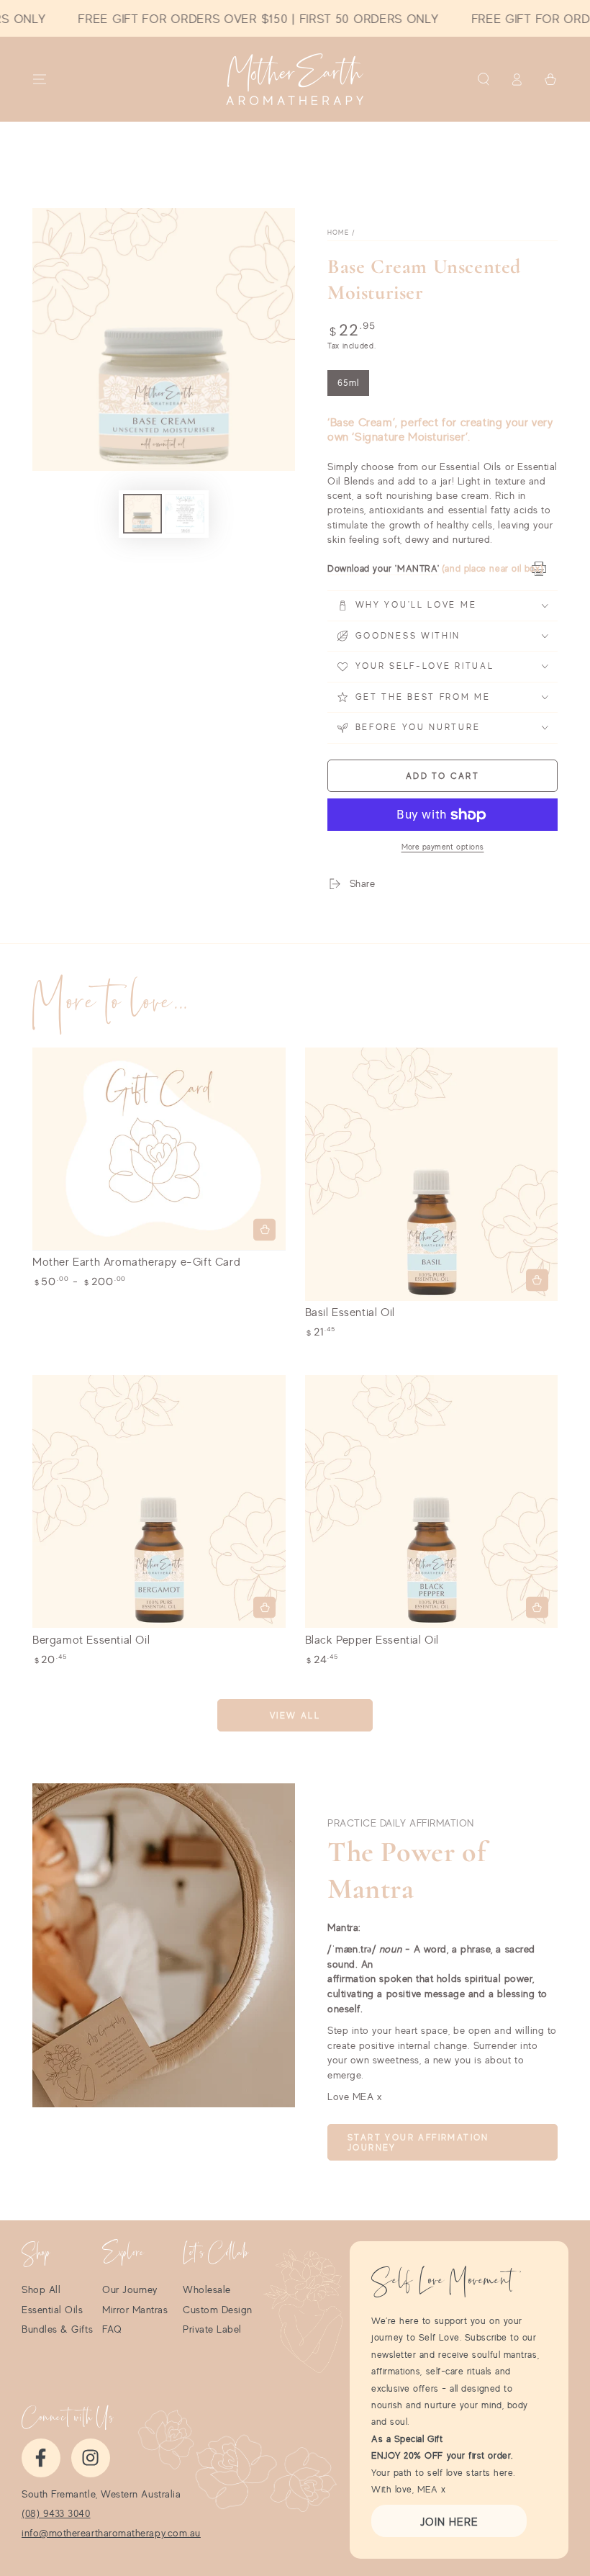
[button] (483, 79)
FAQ (112, 2329)
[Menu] (40, 79)
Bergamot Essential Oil (91, 1639)
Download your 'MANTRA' (383, 568)
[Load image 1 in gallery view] (142, 514)
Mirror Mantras (135, 2310)
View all (295, 1715)
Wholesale (207, 2289)
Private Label (212, 2329)
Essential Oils (53, 2310)
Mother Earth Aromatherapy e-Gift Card (136, 1261)
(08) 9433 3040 (56, 2513)
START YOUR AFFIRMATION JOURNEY (418, 2143)
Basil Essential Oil (350, 1312)
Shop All (41, 2289)
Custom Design (218, 2310)
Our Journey (130, 2289)
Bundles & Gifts (57, 2329)
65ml (353, 387)
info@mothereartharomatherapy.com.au (111, 2533)
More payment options (443, 847)
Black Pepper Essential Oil (372, 1639)
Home (338, 232)
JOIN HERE (449, 2522)
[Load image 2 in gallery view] (185, 514)
